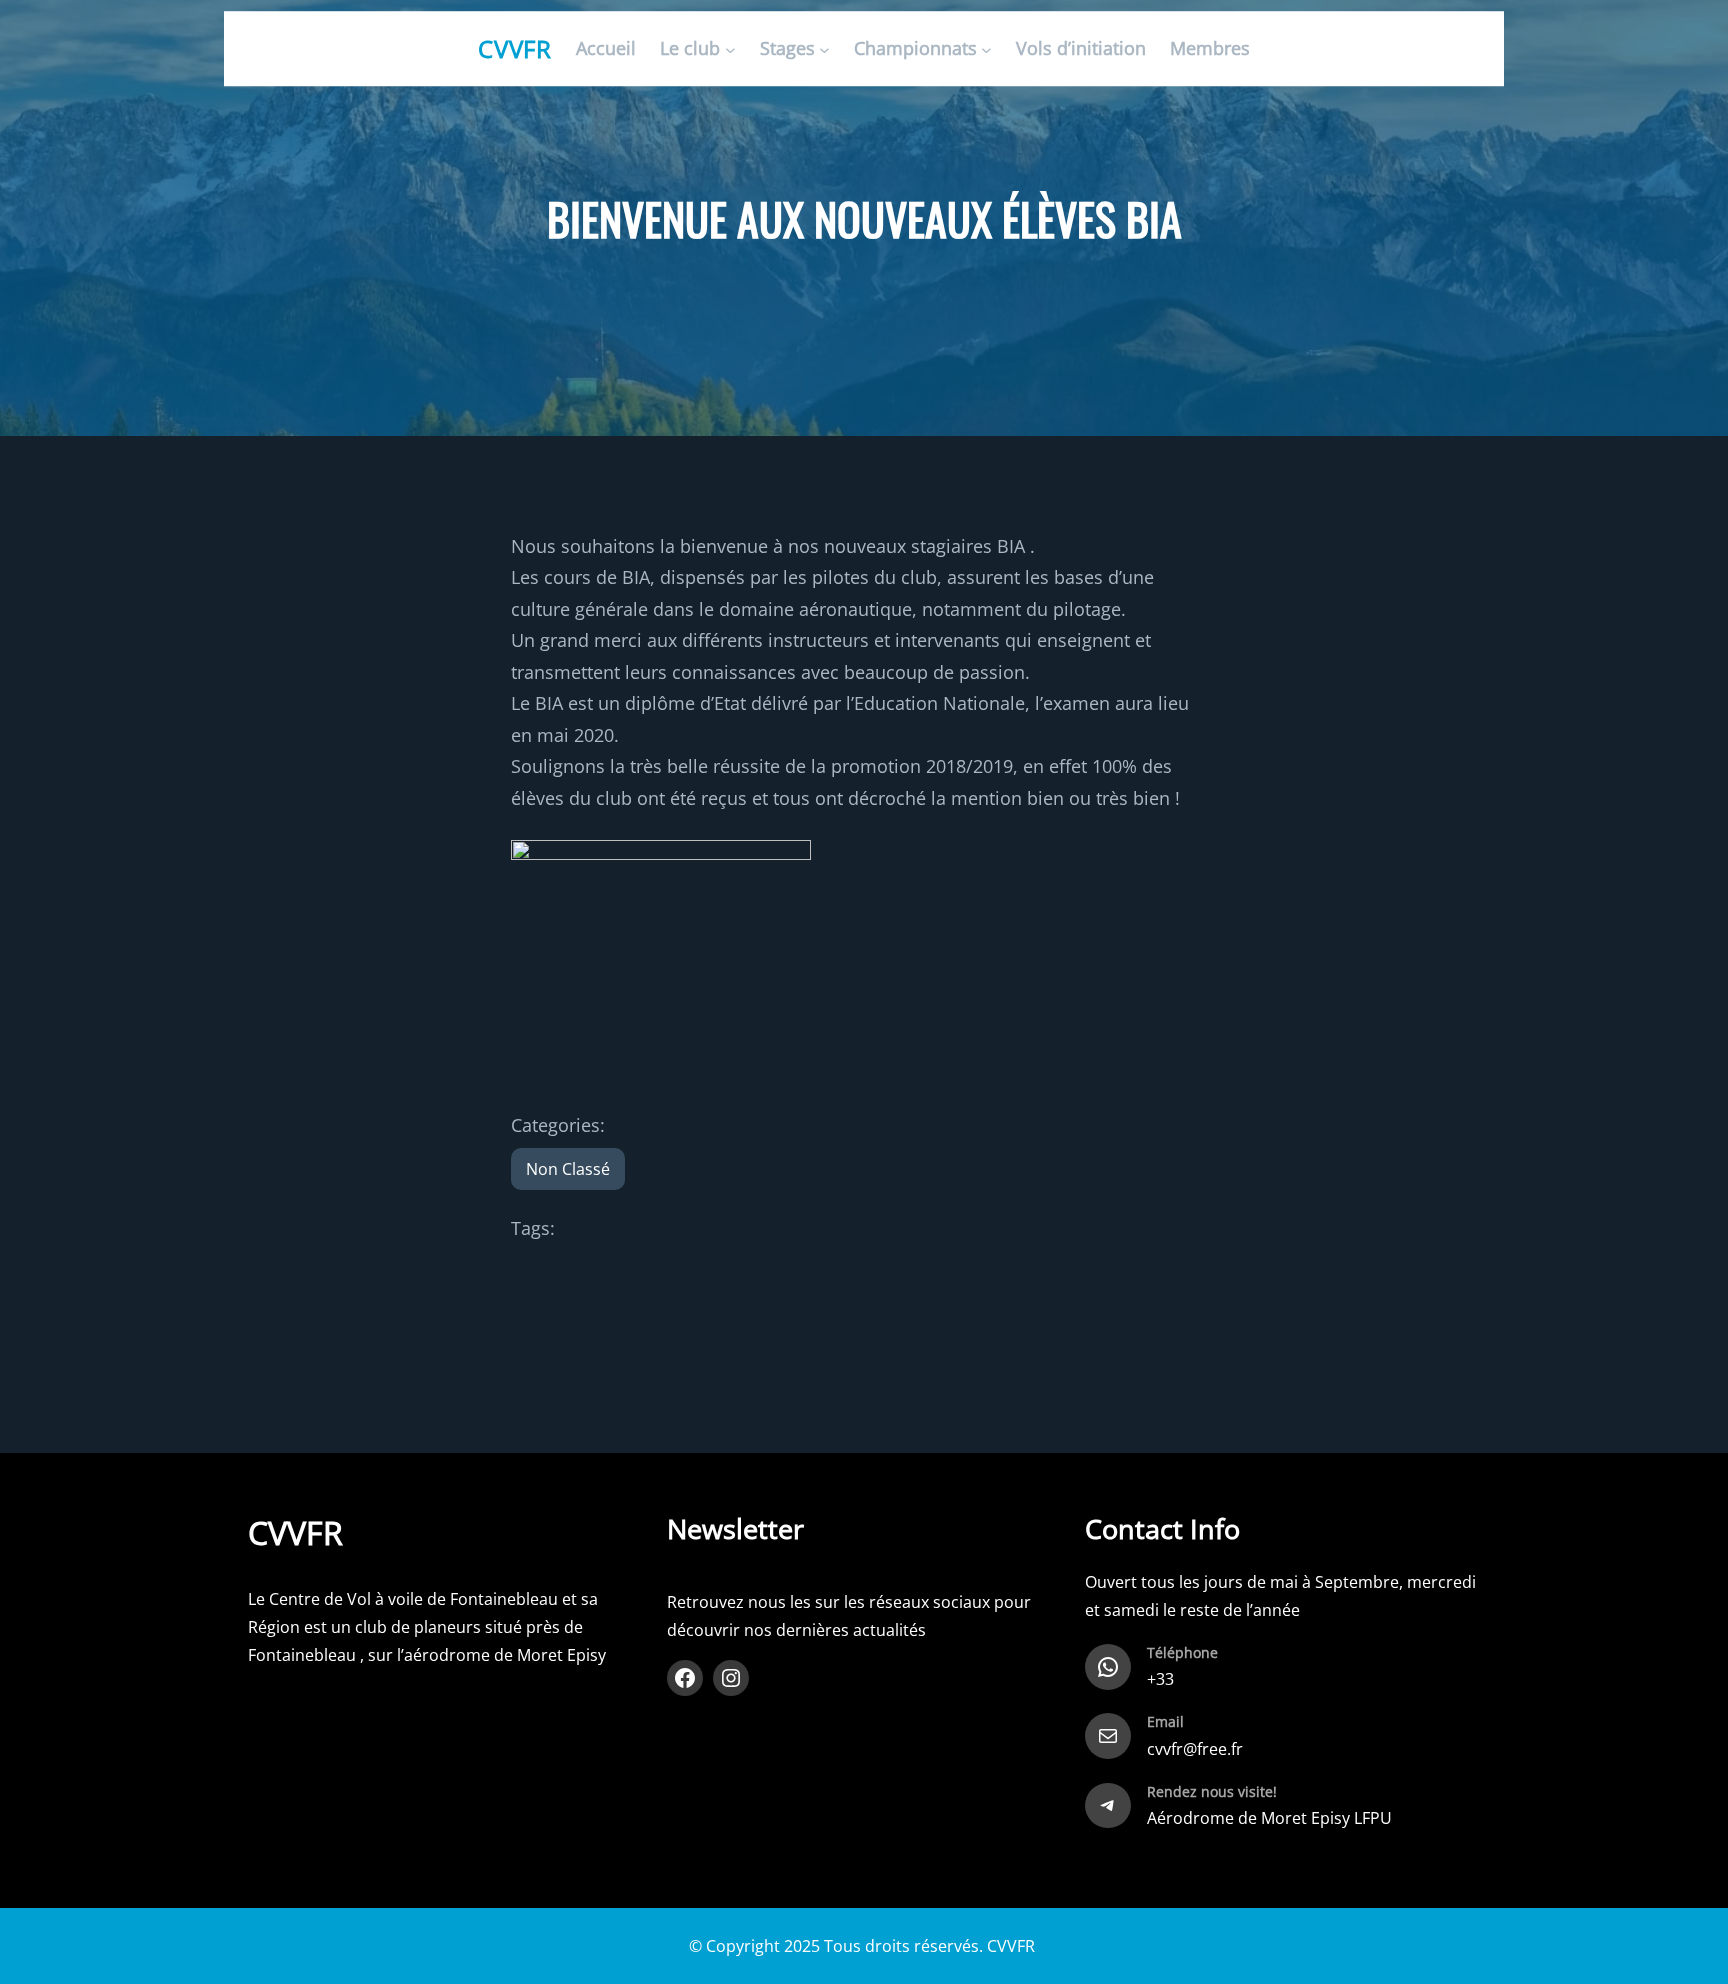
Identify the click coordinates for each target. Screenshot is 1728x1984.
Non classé (568, 1169)
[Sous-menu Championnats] (986, 49)
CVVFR (515, 48)
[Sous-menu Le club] (730, 49)
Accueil (606, 49)
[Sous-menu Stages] (824, 49)
